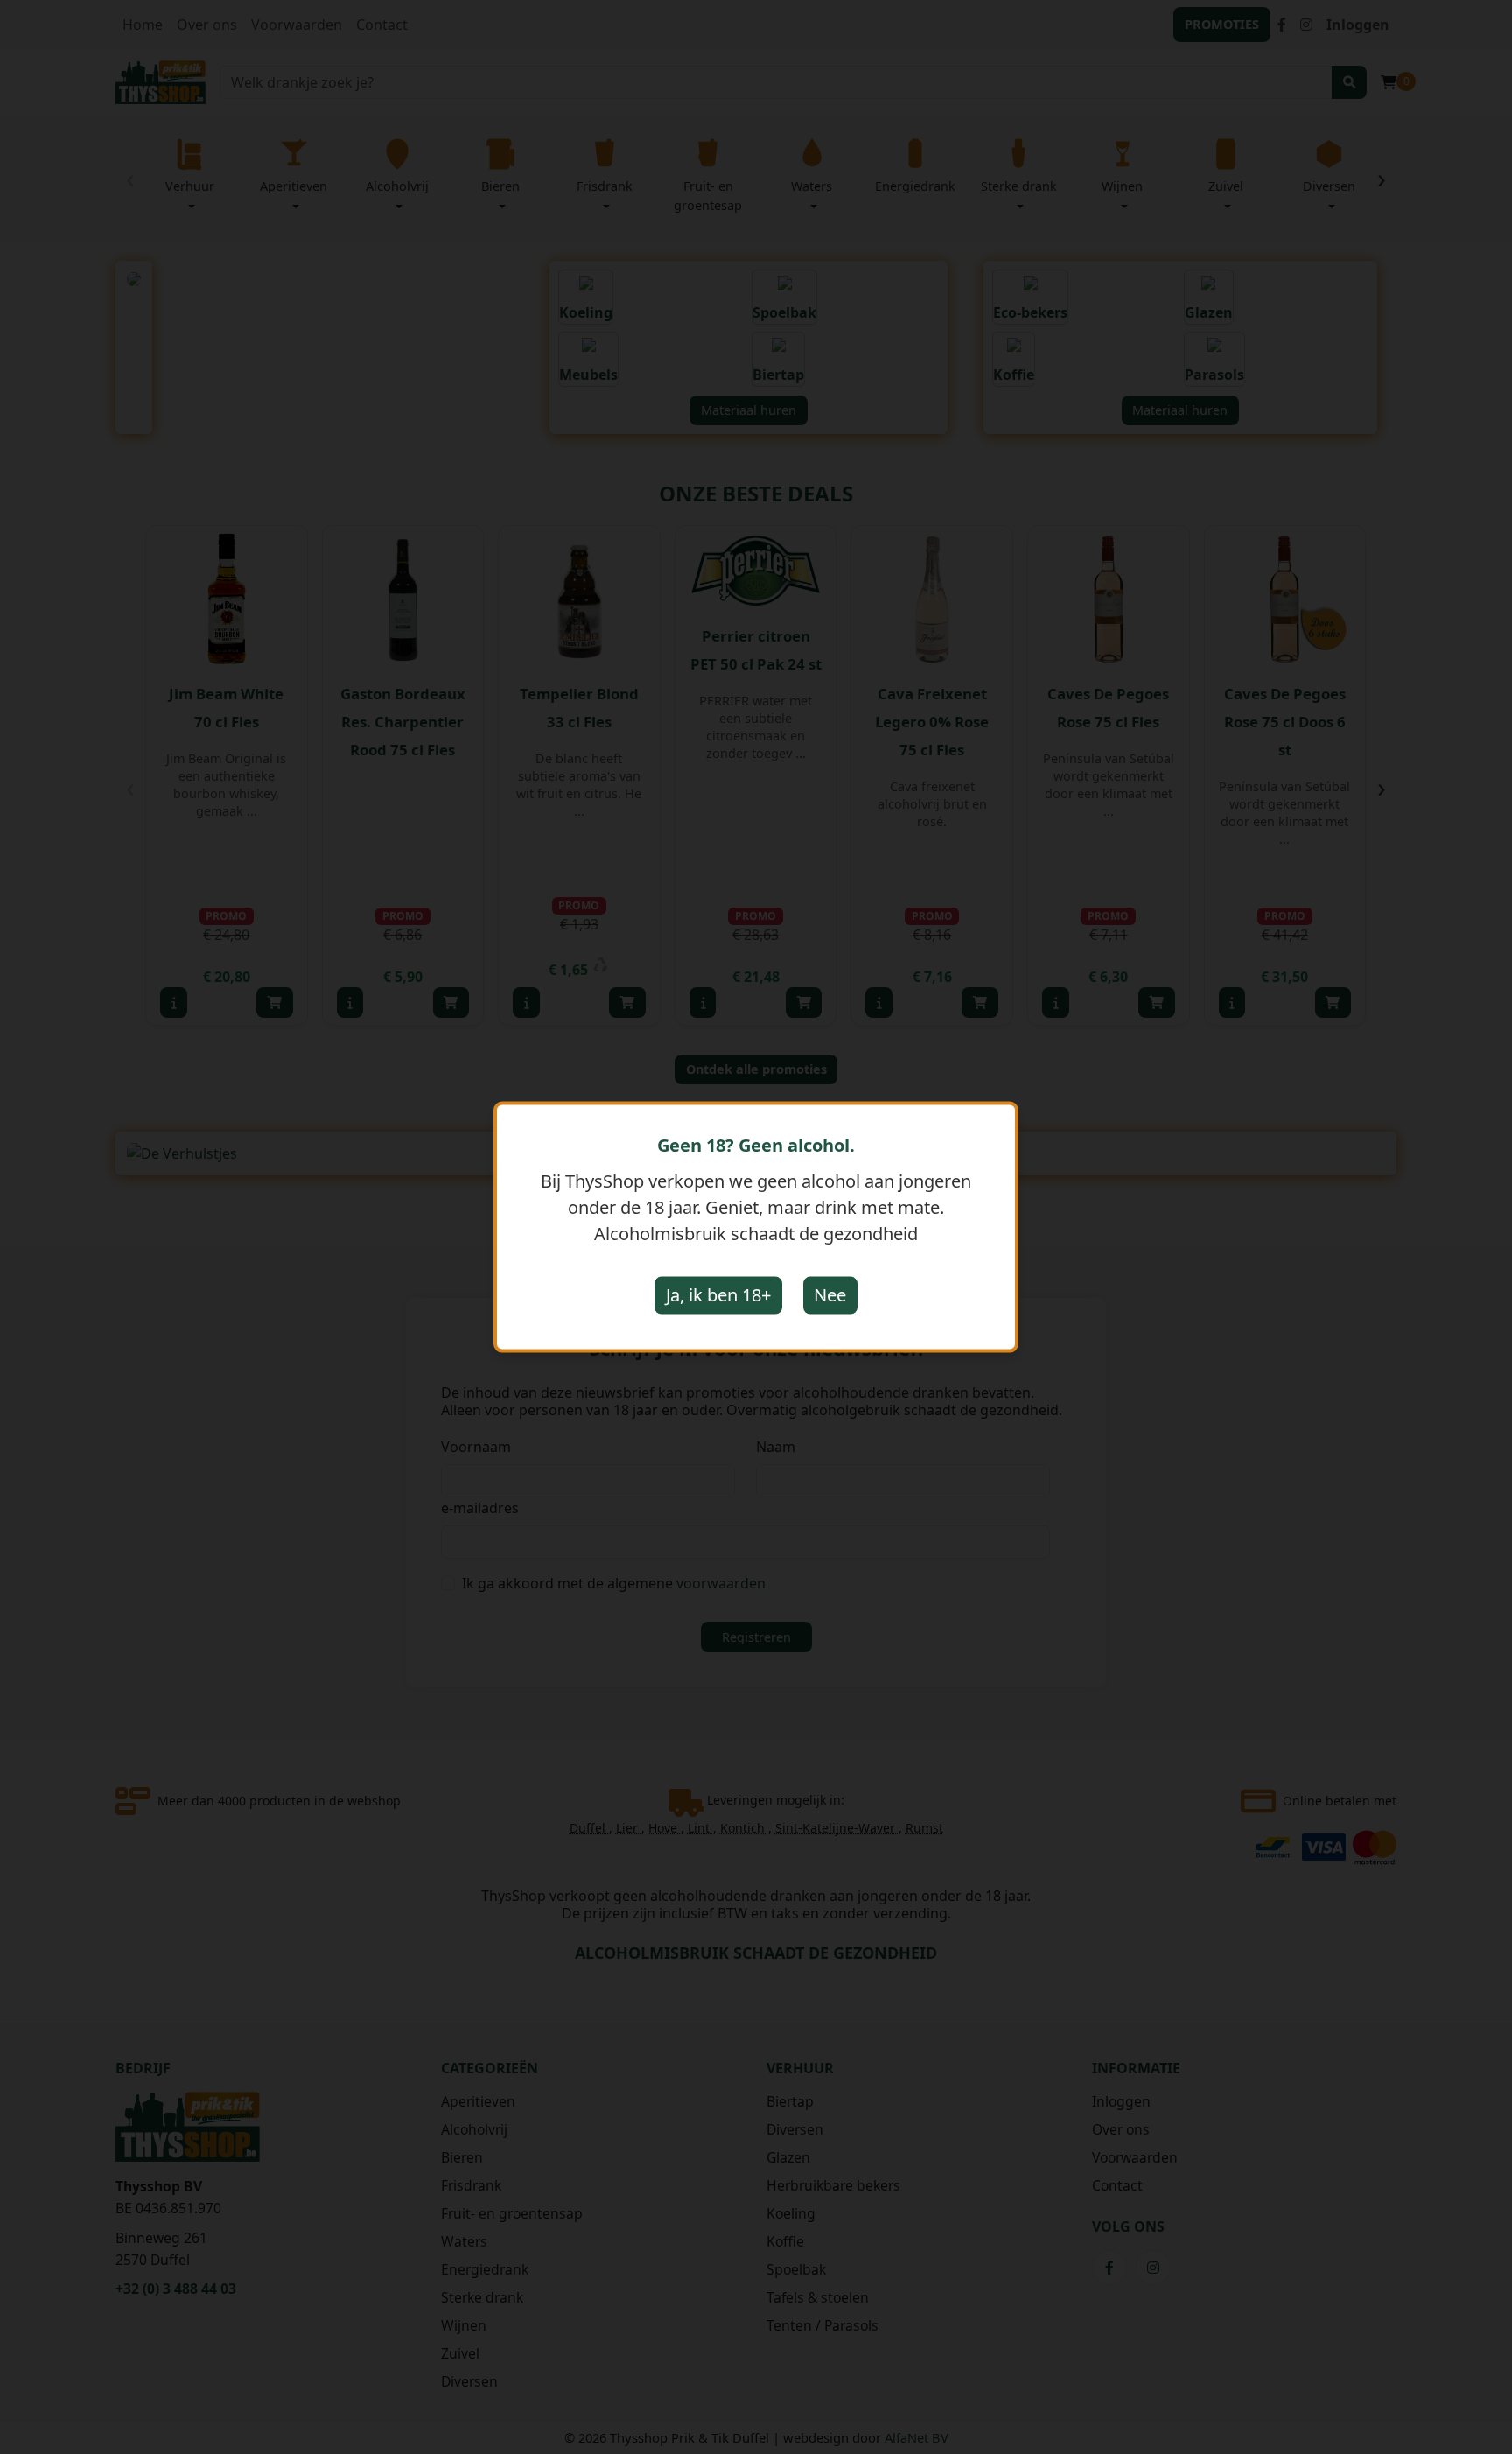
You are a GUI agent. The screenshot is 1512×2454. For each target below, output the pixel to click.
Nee (830, 1295)
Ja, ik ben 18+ (718, 1295)
